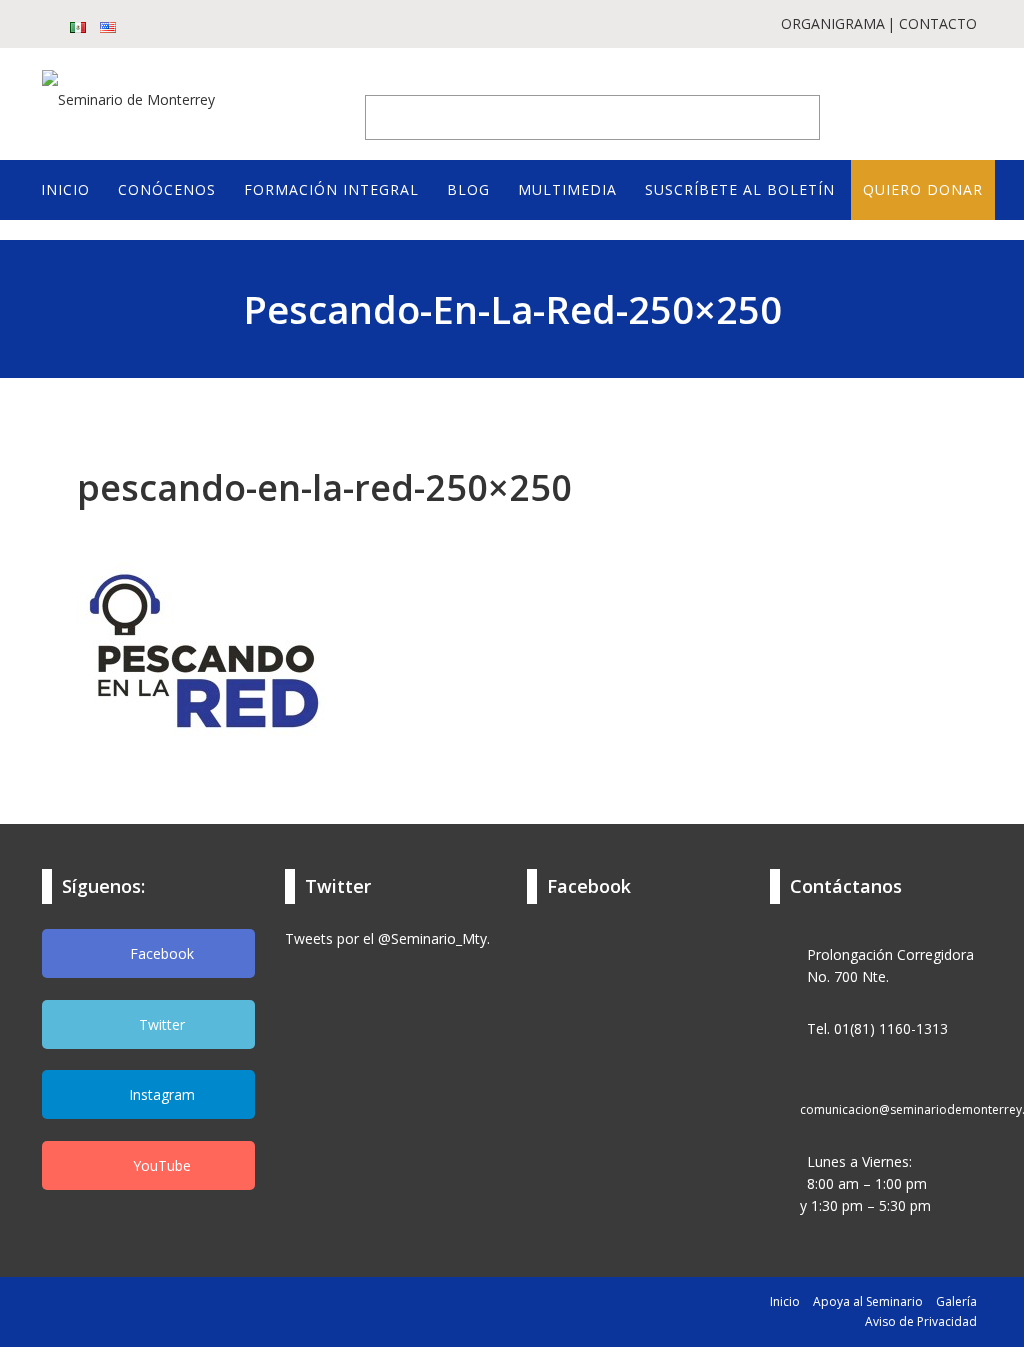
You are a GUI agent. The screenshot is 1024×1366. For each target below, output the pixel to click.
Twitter (160, 1024)
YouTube (160, 1165)
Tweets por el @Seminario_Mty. (387, 938)
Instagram (160, 1094)
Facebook (160, 953)
